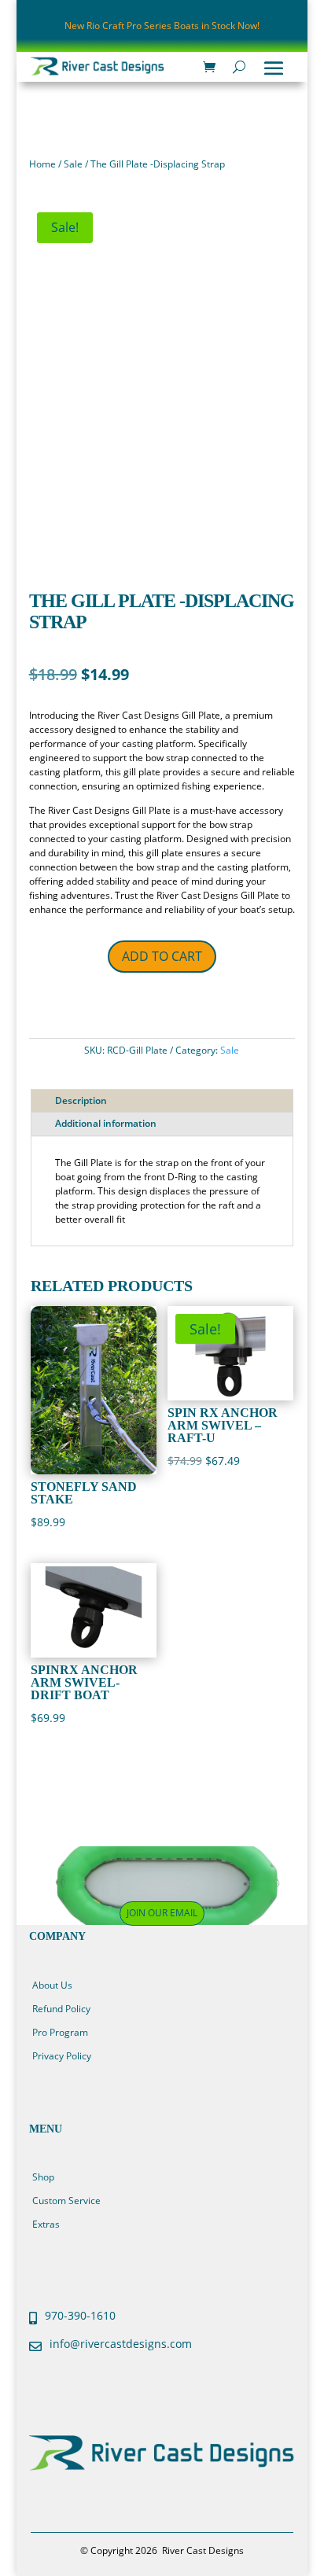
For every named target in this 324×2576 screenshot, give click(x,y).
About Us (52, 1985)
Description (81, 1100)
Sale (73, 164)
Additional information (106, 1123)
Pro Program (60, 2032)
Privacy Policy (62, 2056)
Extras (46, 2224)
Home (42, 164)
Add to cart (162, 956)
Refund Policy (61, 2009)
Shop (43, 2177)
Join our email (162, 1913)
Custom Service (66, 2201)
